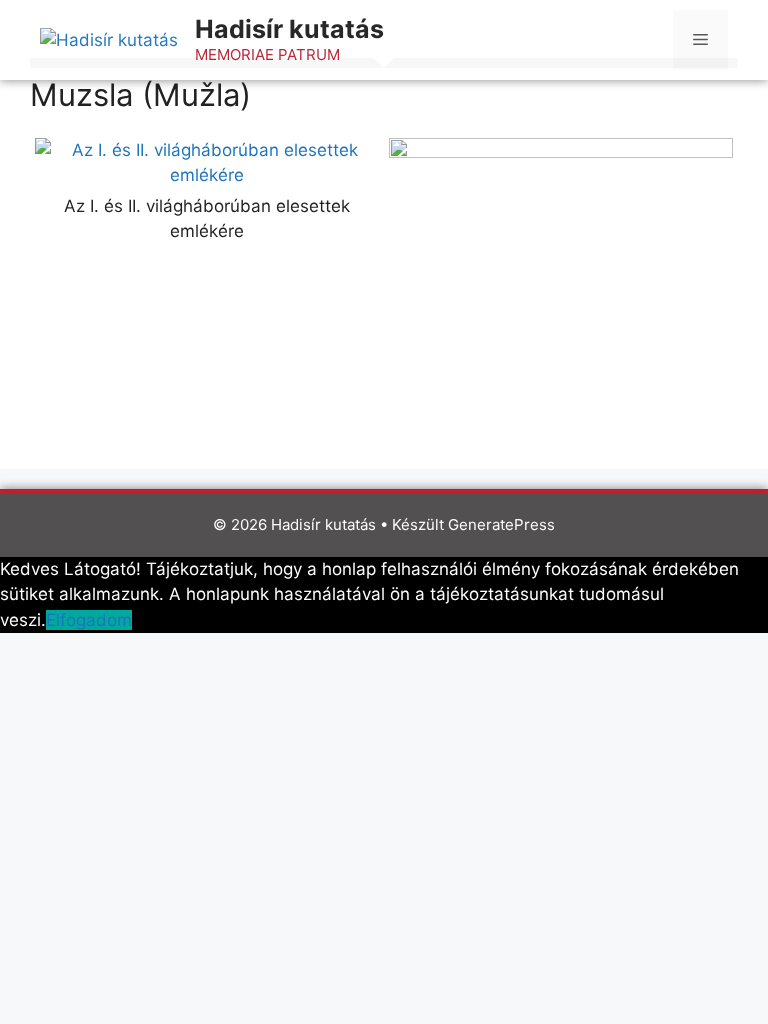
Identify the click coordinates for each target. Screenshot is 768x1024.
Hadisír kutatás (289, 29)
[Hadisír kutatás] (109, 39)
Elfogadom (89, 620)
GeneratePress (501, 524)
